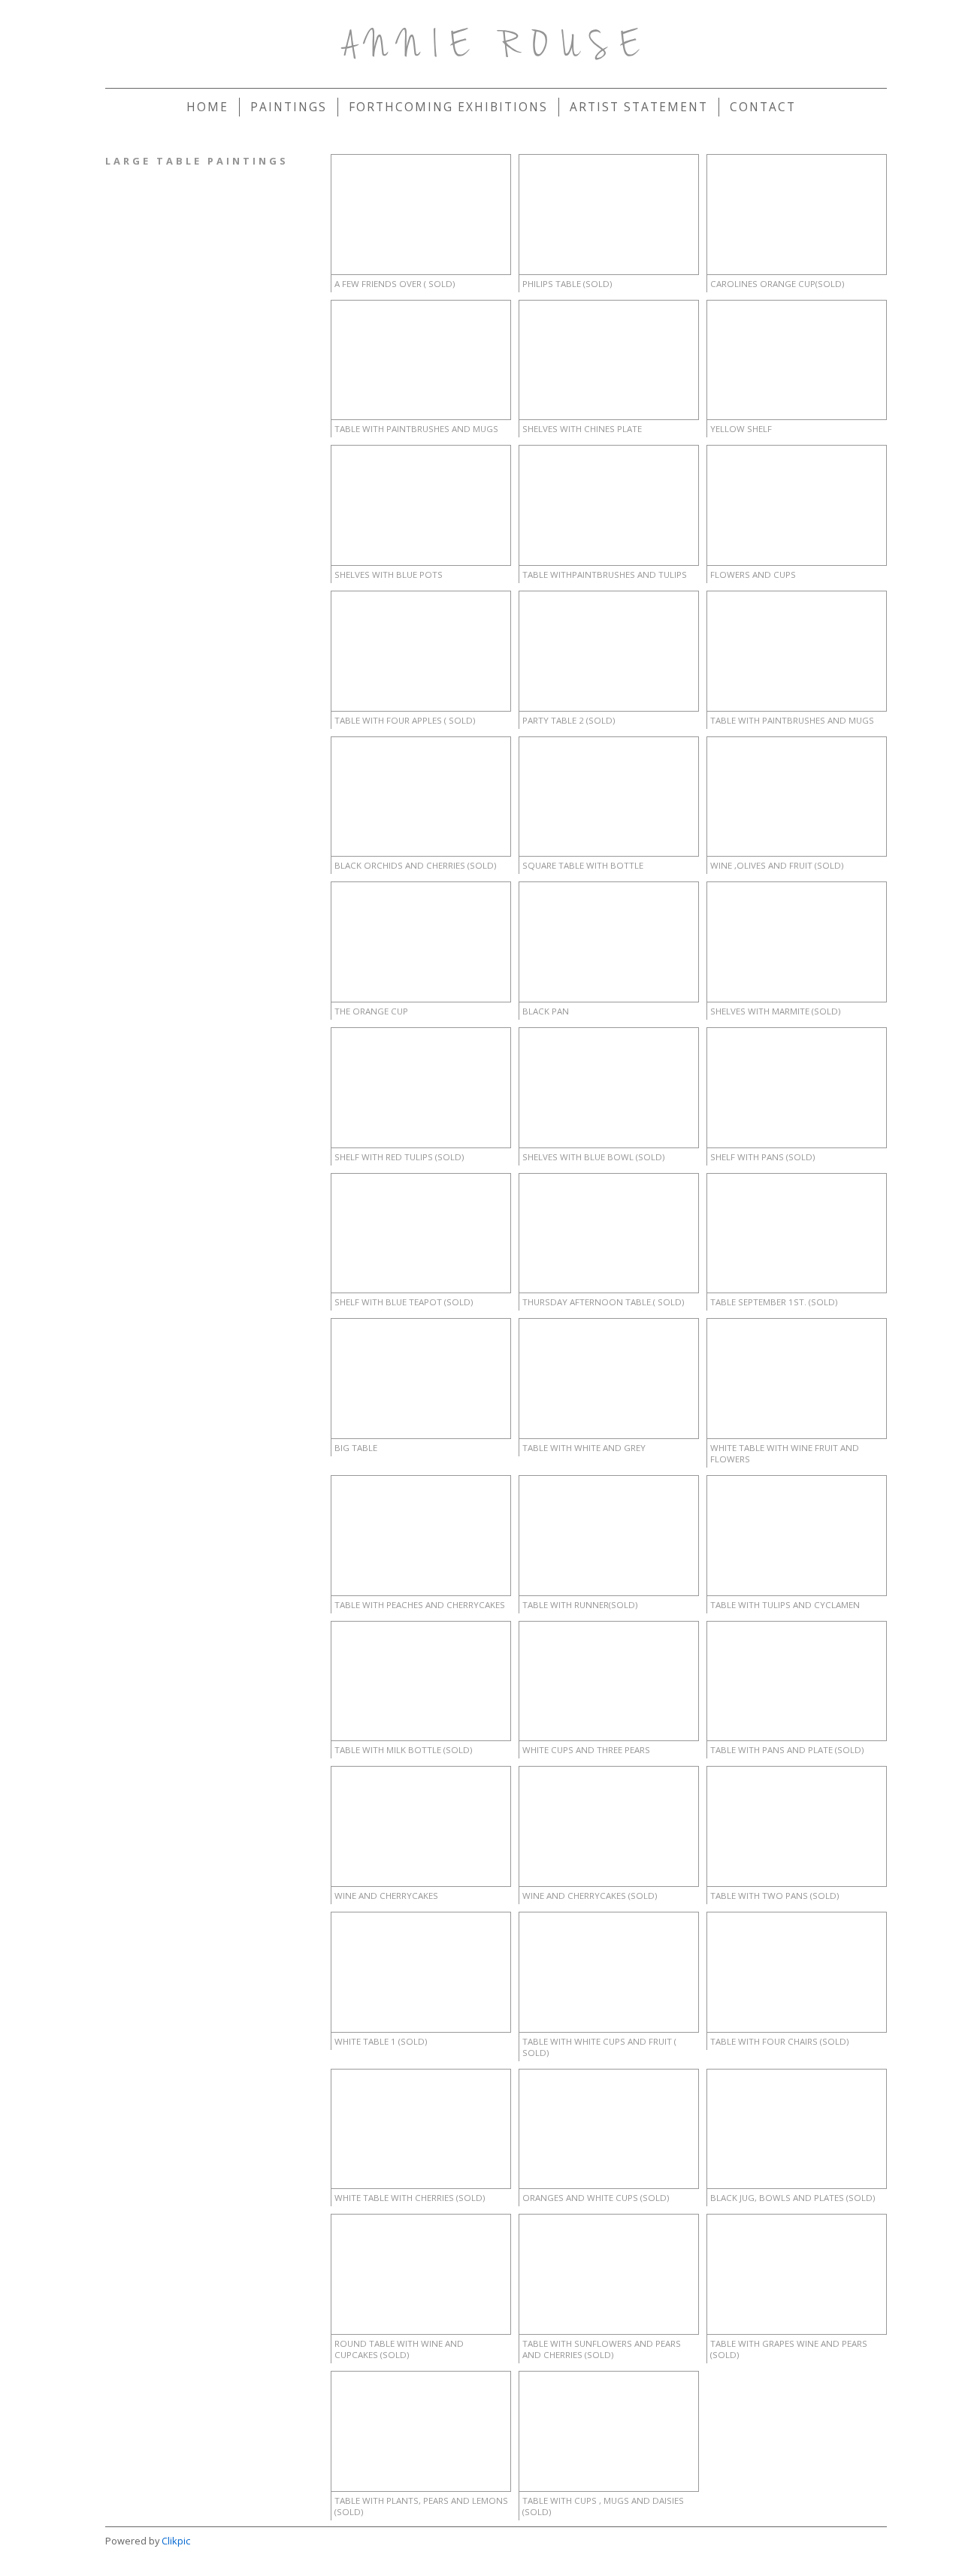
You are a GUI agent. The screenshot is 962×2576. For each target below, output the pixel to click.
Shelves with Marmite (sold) (775, 1011)
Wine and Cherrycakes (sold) (590, 1896)
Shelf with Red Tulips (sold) (399, 1157)
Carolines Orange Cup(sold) (777, 284)
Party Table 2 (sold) (569, 720)
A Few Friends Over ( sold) (395, 284)
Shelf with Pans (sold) (762, 1157)
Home (207, 107)
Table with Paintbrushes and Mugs (416, 429)
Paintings (289, 107)
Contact (763, 107)
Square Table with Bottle (583, 865)
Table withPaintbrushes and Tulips (605, 574)
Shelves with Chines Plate (582, 429)
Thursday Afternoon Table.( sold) (603, 1302)
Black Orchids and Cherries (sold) (415, 865)
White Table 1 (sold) (381, 2041)
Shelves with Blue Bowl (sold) (593, 1157)
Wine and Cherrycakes (386, 1896)
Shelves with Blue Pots (389, 574)
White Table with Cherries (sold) (410, 2198)
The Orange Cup (371, 1011)
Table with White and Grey (584, 1448)
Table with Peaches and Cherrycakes (420, 1605)
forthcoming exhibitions (448, 107)
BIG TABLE (356, 1448)
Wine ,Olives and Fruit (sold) (777, 865)
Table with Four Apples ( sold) (405, 720)
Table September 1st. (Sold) (774, 1302)
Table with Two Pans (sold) (774, 1896)
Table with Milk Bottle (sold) (403, 1750)
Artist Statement (639, 107)
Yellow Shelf (741, 429)
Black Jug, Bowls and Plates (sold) (793, 2198)
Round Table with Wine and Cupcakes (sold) (399, 2349)
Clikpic (176, 2541)
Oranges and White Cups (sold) (596, 2198)
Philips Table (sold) (567, 284)
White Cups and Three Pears (586, 1750)
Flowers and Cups (753, 574)
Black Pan (546, 1011)
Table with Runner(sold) (580, 1605)
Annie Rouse (496, 47)
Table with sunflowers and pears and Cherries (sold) (602, 2349)
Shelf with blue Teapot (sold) (404, 1302)
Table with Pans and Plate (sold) (787, 1750)
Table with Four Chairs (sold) (779, 2041)
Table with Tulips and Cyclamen (785, 1605)
